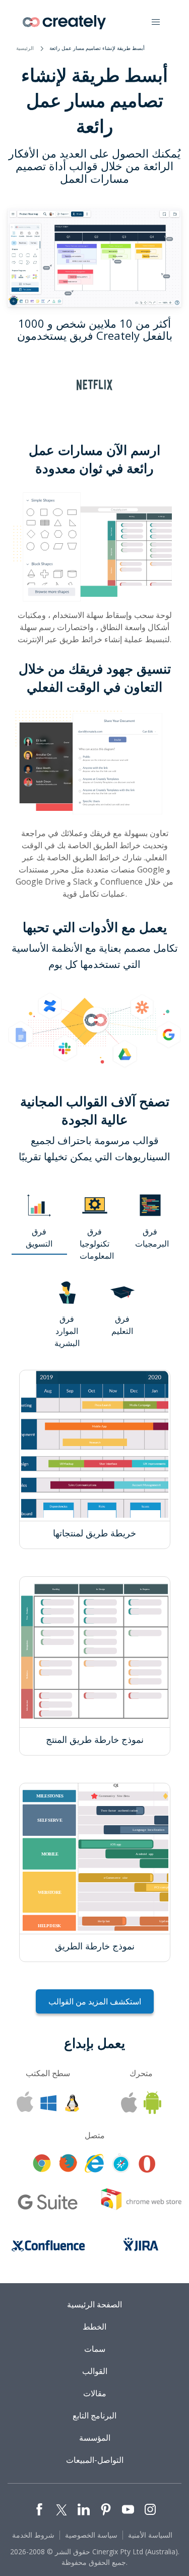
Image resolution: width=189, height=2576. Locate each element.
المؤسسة (95, 2438)
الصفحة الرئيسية (94, 2304)
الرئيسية (25, 48)
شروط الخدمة (33, 2535)
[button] (156, 22)
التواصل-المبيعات (95, 2460)
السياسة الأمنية (150, 2535)
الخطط (94, 2327)
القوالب (95, 2371)
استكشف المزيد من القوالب (95, 2001)
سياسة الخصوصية (91, 2535)
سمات (95, 2349)
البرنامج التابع (94, 2415)
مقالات (95, 2393)
